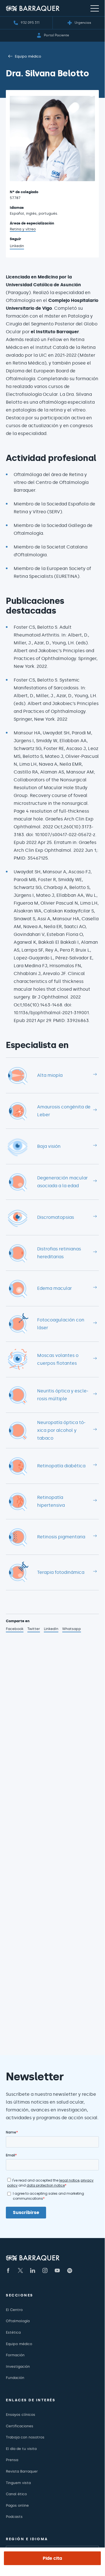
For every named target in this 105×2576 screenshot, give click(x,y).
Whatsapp (72, 1629)
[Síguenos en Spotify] (70, 2270)
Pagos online (17, 2505)
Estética (13, 2332)
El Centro (14, 2310)
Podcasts (14, 2517)
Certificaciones (20, 2426)
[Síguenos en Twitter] (20, 2270)
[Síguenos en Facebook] (8, 2270)
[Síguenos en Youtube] (57, 2270)
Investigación (18, 2366)
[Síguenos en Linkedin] (33, 2270)
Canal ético (16, 2494)
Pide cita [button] (52, 2558)
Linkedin (17, 247)
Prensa (12, 2460)
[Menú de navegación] (95, 8)
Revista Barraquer (22, 2471)
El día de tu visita (21, 2449)
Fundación (15, 2378)
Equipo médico (28, 56)
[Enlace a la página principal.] (33, 8)
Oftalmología (18, 2321)
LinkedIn (51, 1629)
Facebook (15, 1629)
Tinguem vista (18, 2483)
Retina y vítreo (23, 229)
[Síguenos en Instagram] (45, 2270)
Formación (15, 2355)
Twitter (34, 1629)
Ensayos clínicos (21, 2415)
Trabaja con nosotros (25, 2437)
